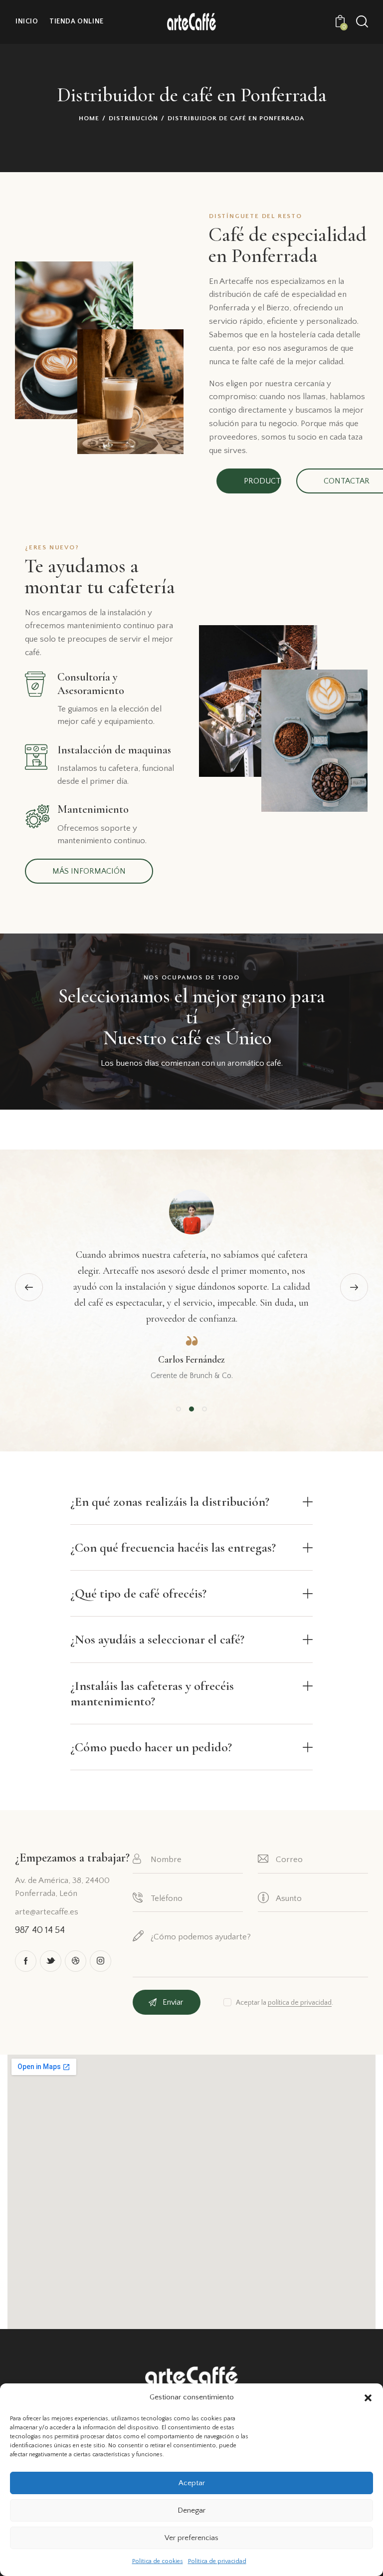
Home (89, 118)
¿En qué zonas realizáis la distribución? (170, 1502)
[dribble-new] (76, 1961)
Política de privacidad (217, 2561)
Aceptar (192, 2483)
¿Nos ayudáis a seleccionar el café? (157, 1639)
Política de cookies (158, 2561)
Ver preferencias (191, 2538)
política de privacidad (300, 2003)
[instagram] (100, 1961)
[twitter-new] (51, 1961)
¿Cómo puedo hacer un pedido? (151, 1747)
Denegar (191, 2510)
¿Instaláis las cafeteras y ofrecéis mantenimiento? (152, 1693)
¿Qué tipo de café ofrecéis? (138, 1593)
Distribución (133, 118)
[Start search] (362, 22)
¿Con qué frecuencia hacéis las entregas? (173, 1547)
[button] (368, 2398)
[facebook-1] (26, 1961)
